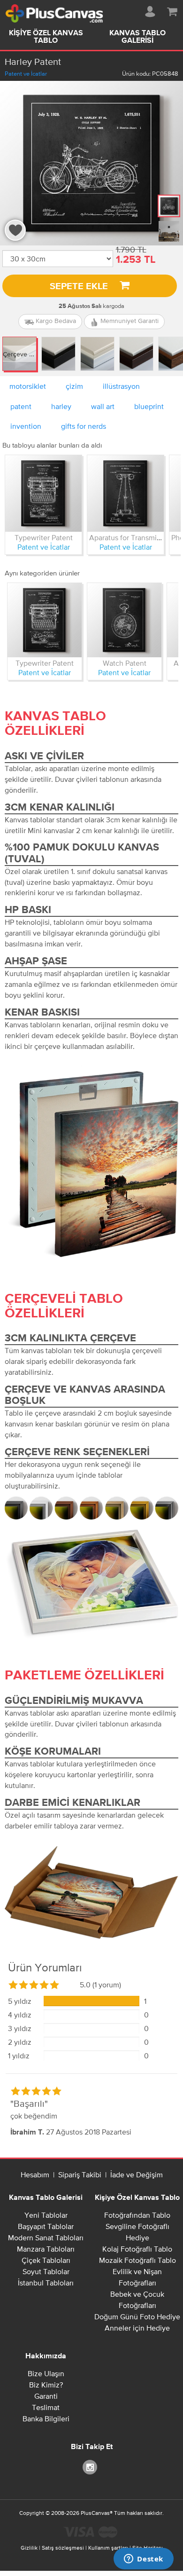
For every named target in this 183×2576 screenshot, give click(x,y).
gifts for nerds (84, 426)
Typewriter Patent (44, 537)
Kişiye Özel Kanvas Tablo (46, 37)
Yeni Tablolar (46, 2215)
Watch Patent (125, 663)
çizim (74, 386)
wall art (103, 406)
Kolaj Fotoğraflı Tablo (137, 2249)
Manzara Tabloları (46, 2249)
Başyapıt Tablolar (46, 2226)
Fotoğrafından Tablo (137, 2215)
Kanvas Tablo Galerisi (137, 37)
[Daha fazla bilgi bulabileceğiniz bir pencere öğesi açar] (144, 2560)
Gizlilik (29, 2548)
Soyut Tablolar (46, 2271)
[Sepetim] (172, 10)
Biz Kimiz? (46, 2385)
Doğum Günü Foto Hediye (137, 2316)
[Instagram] (91, 2467)
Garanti (46, 2396)
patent (21, 406)
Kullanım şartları (108, 2548)
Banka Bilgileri (46, 2418)
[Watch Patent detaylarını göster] (124, 620)
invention (26, 426)
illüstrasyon (121, 386)
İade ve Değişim (137, 2174)
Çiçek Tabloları (46, 2260)
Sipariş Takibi (80, 2174)
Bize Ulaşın (46, 2373)
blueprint (149, 406)
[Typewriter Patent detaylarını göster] (43, 493)
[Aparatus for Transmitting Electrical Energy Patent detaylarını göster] (126, 493)
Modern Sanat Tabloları (46, 2237)
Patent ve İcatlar (26, 74)
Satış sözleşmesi (63, 2548)
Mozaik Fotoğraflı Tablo (137, 2260)
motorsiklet (28, 386)
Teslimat (46, 2407)
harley (61, 406)
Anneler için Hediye (137, 2328)
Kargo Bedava (55, 321)
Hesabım (35, 2174)
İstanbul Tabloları (46, 2283)
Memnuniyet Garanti (129, 321)
